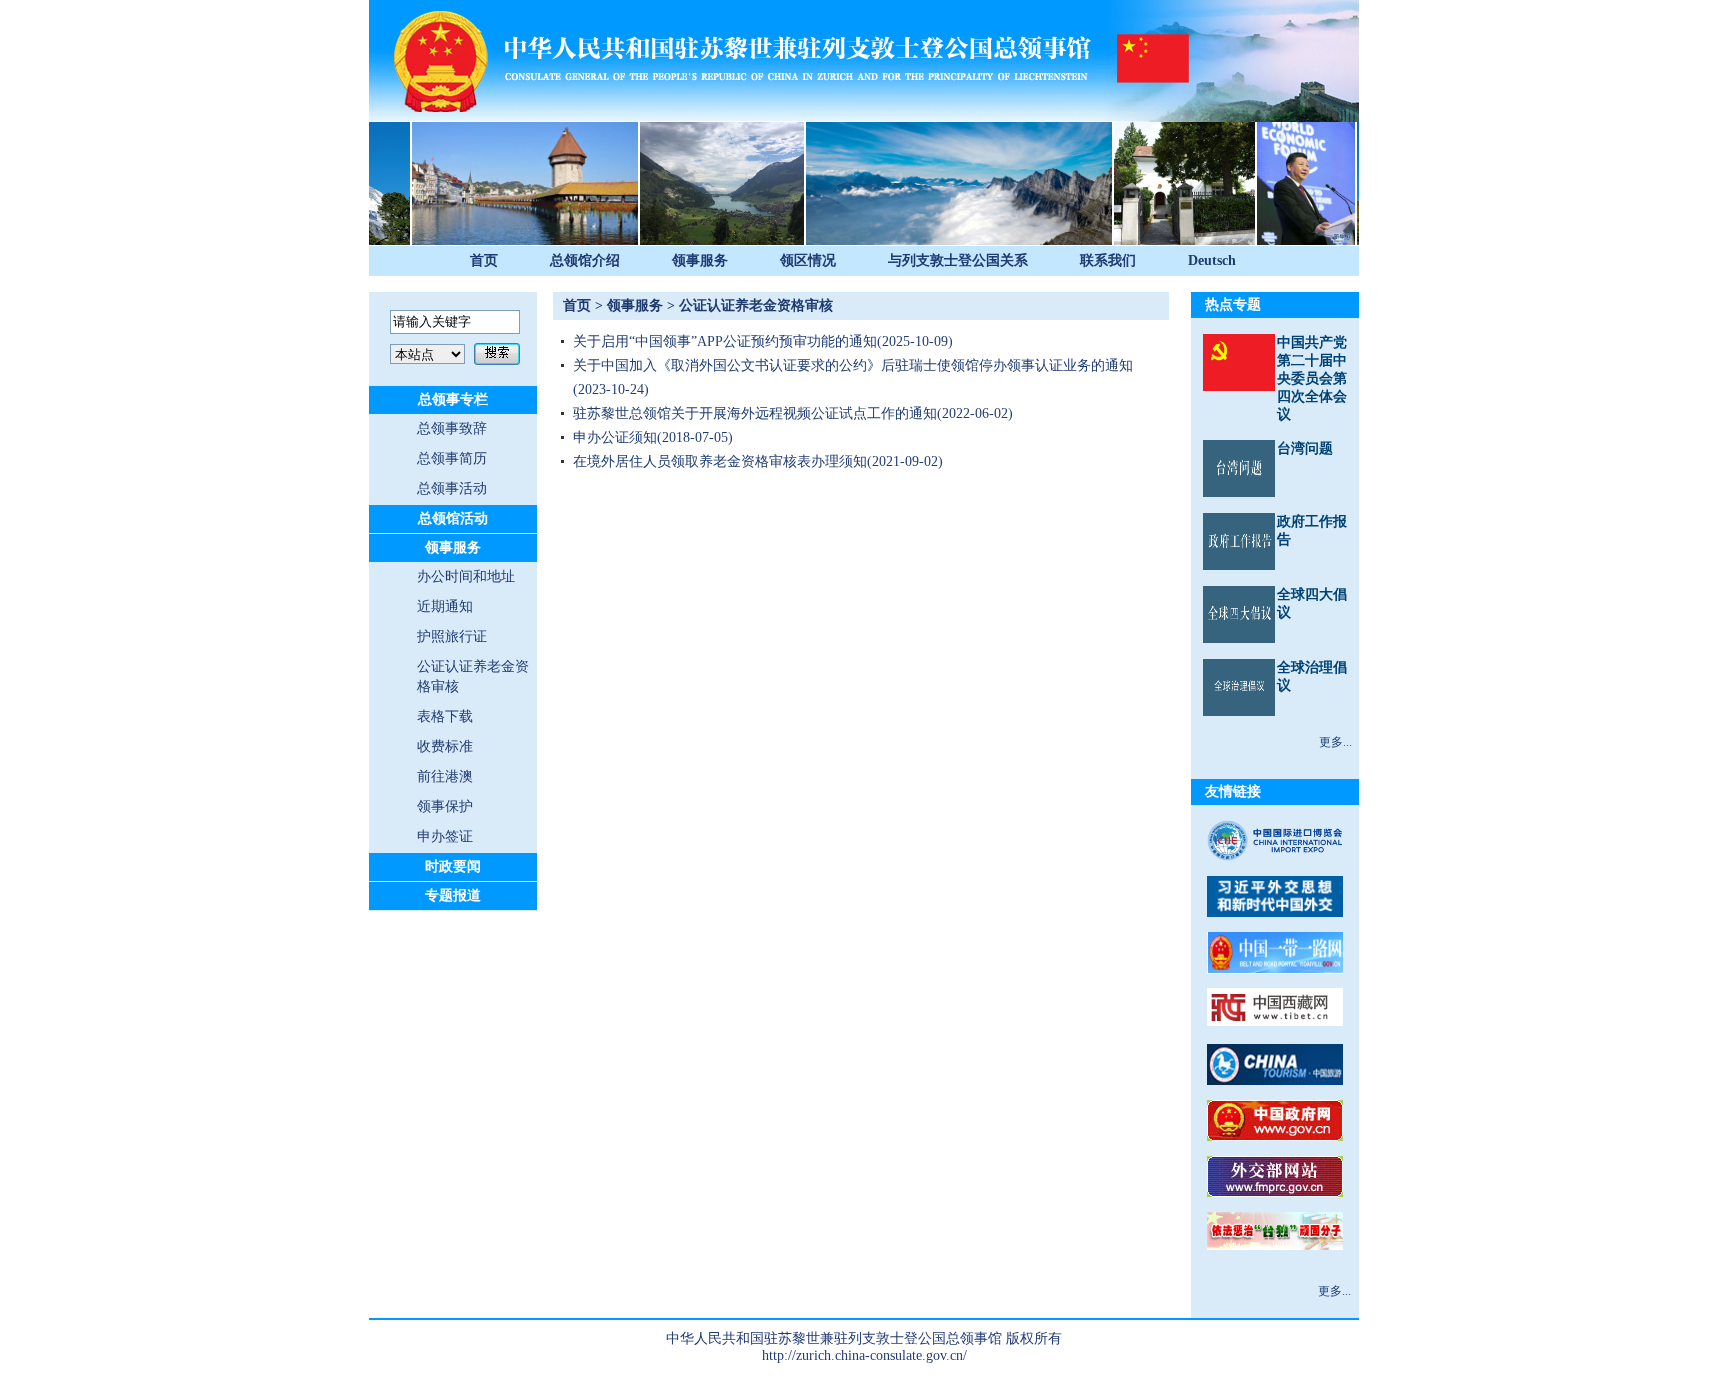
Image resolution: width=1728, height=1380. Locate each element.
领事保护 (445, 806)
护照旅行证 (452, 636)
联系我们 (1108, 260)
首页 (484, 260)
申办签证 (445, 836)
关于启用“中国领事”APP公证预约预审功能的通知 (725, 341)
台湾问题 (1305, 448)
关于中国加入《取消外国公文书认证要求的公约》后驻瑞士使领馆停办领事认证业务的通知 (853, 365)
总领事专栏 (453, 399)
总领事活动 (452, 488)
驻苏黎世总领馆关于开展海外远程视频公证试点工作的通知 (755, 413)
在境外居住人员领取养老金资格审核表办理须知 (720, 461)
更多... (1335, 742)
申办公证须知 (615, 437)
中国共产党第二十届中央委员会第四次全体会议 (1312, 378)
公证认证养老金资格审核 (756, 305)
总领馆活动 (453, 518)
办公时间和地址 (466, 576)
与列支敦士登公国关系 (958, 260)
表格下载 (445, 716)
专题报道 (453, 895)
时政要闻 (453, 866)
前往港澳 (445, 776)
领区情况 (808, 260)
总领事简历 (452, 458)
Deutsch (1212, 260)
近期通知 (445, 606)
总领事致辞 (452, 428)
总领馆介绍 (585, 260)
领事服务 (700, 260)
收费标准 (445, 746)
